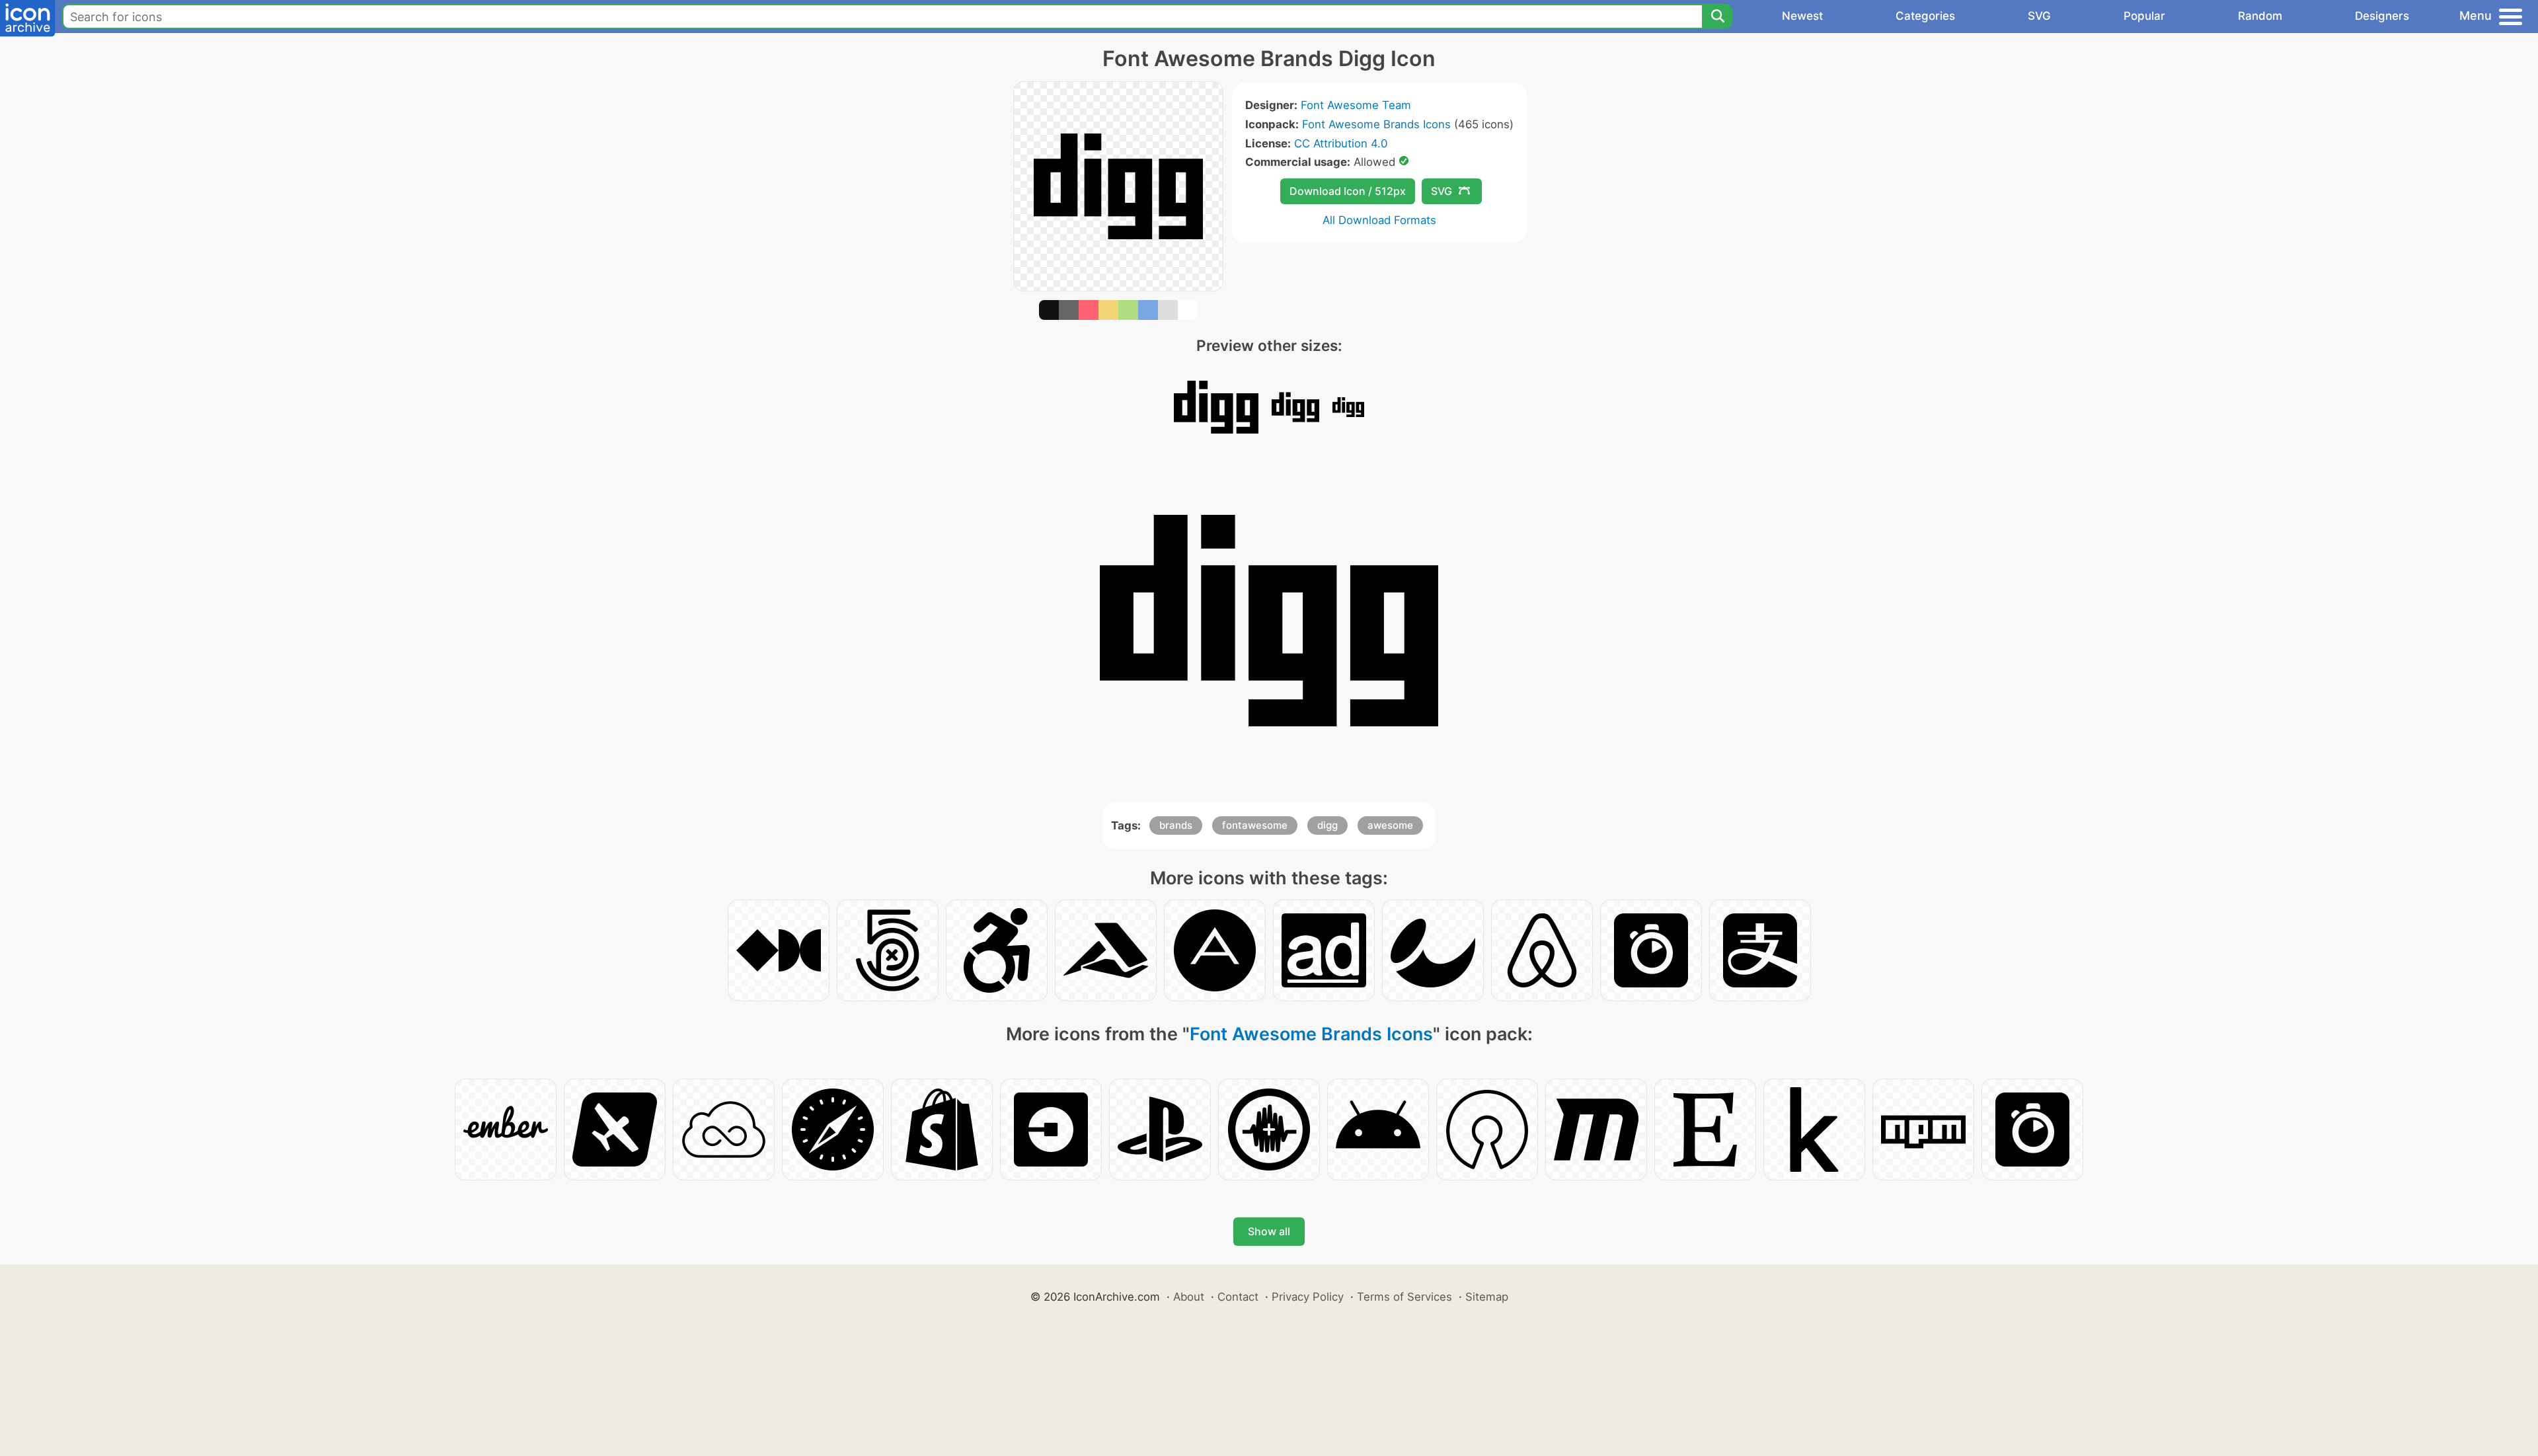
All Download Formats (1379, 220)
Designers (2382, 16)
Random (2260, 16)
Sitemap (1487, 1297)
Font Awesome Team (1356, 105)
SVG (2039, 16)
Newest (1802, 16)
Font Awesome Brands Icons (1376, 124)
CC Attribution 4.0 (1341, 143)
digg (1327, 825)
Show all (1269, 1231)
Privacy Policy (1308, 1297)
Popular (2144, 16)
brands (1176, 825)
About (1189, 1297)
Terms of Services (1404, 1297)
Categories (1925, 16)
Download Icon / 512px (1348, 191)
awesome (1390, 825)
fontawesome (1255, 825)
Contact (1238, 1297)
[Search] (1717, 17)
